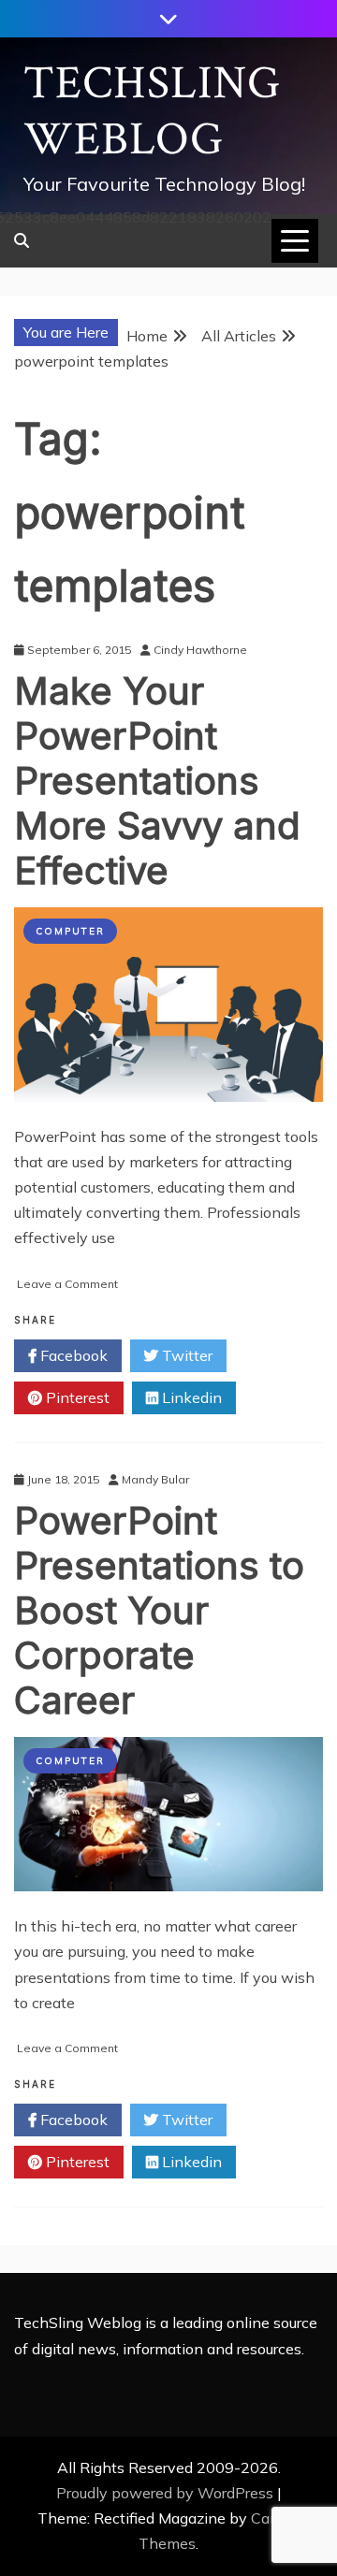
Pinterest (76, 1397)
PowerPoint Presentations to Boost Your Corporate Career (159, 1610)
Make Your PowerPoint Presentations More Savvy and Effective (157, 781)
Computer (70, 931)
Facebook (72, 1355)
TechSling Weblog (152, 112)
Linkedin (190, 1397)
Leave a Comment (67, 1284)
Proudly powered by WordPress (167, 2493)
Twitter (185, 1355)
